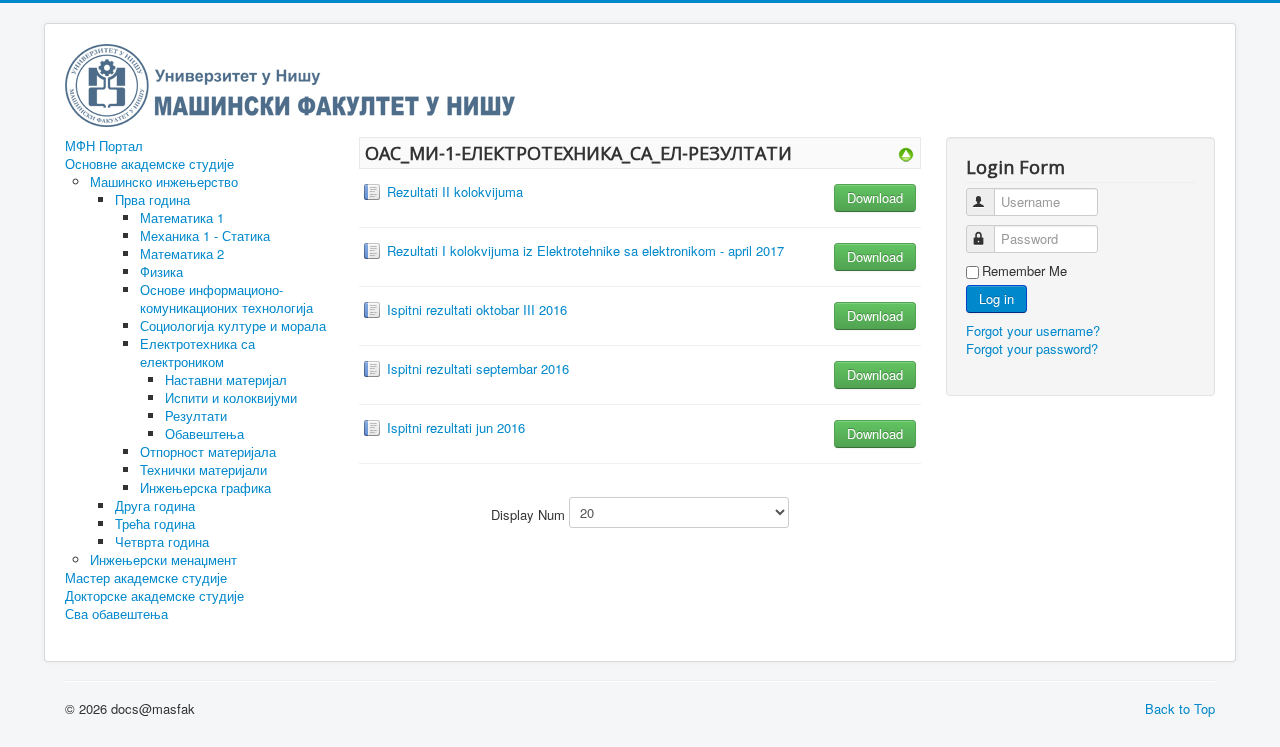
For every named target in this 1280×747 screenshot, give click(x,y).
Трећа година (155, 523)
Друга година (155, 505)
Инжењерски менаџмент (163, 559)
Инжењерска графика (205, 487)
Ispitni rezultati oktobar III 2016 (477, 309)
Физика (161, 271)
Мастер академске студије (146, 578)
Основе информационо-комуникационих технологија (226, 298)
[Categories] (906, 152)
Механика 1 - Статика (205, 235)
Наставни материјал (226, 379)
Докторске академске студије (154, 596)
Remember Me (1024, 271)
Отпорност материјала (208, 451)
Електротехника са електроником (197, 352)
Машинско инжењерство (164, 181)
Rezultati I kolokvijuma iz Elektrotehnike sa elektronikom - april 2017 (585, 250)
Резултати (196, 415)
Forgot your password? (1032, 348)
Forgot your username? (1033, 330)
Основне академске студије (149, 164)
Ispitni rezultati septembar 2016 (478, 368)
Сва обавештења (116, 614)
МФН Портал (104, 146)
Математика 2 (182, 253)
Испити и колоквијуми (231, 397)
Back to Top (1180, 708)
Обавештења (204, 433)
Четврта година (162, 541)
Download (875, 197)
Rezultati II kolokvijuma (455, 191)
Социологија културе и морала (233, 325)
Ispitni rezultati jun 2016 (456, 427)
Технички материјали (203, 469)
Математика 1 (182, 217)
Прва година (152, 199)
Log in (996, 298)
